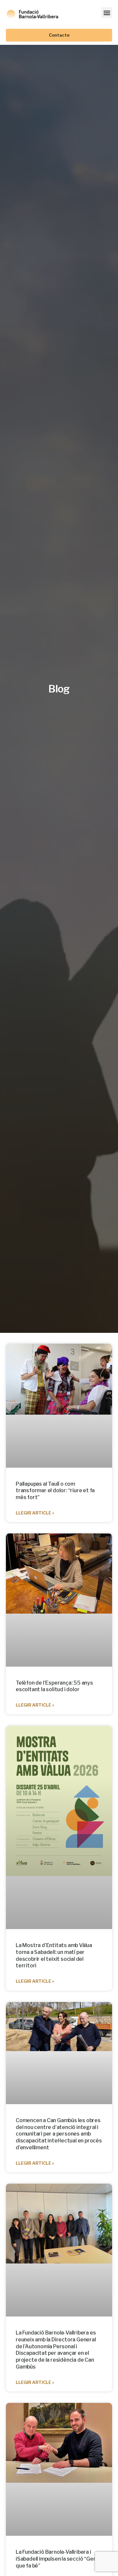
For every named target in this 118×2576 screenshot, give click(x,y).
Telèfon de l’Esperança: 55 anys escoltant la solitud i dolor (54, 1686)
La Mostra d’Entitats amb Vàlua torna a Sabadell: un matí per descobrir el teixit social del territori (54, 1955)
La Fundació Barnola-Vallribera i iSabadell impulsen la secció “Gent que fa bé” (57, 2559)
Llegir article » (35, 1513)
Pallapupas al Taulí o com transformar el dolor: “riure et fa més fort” (55, 1491)
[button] (107, 13)
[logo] (32, 13)
